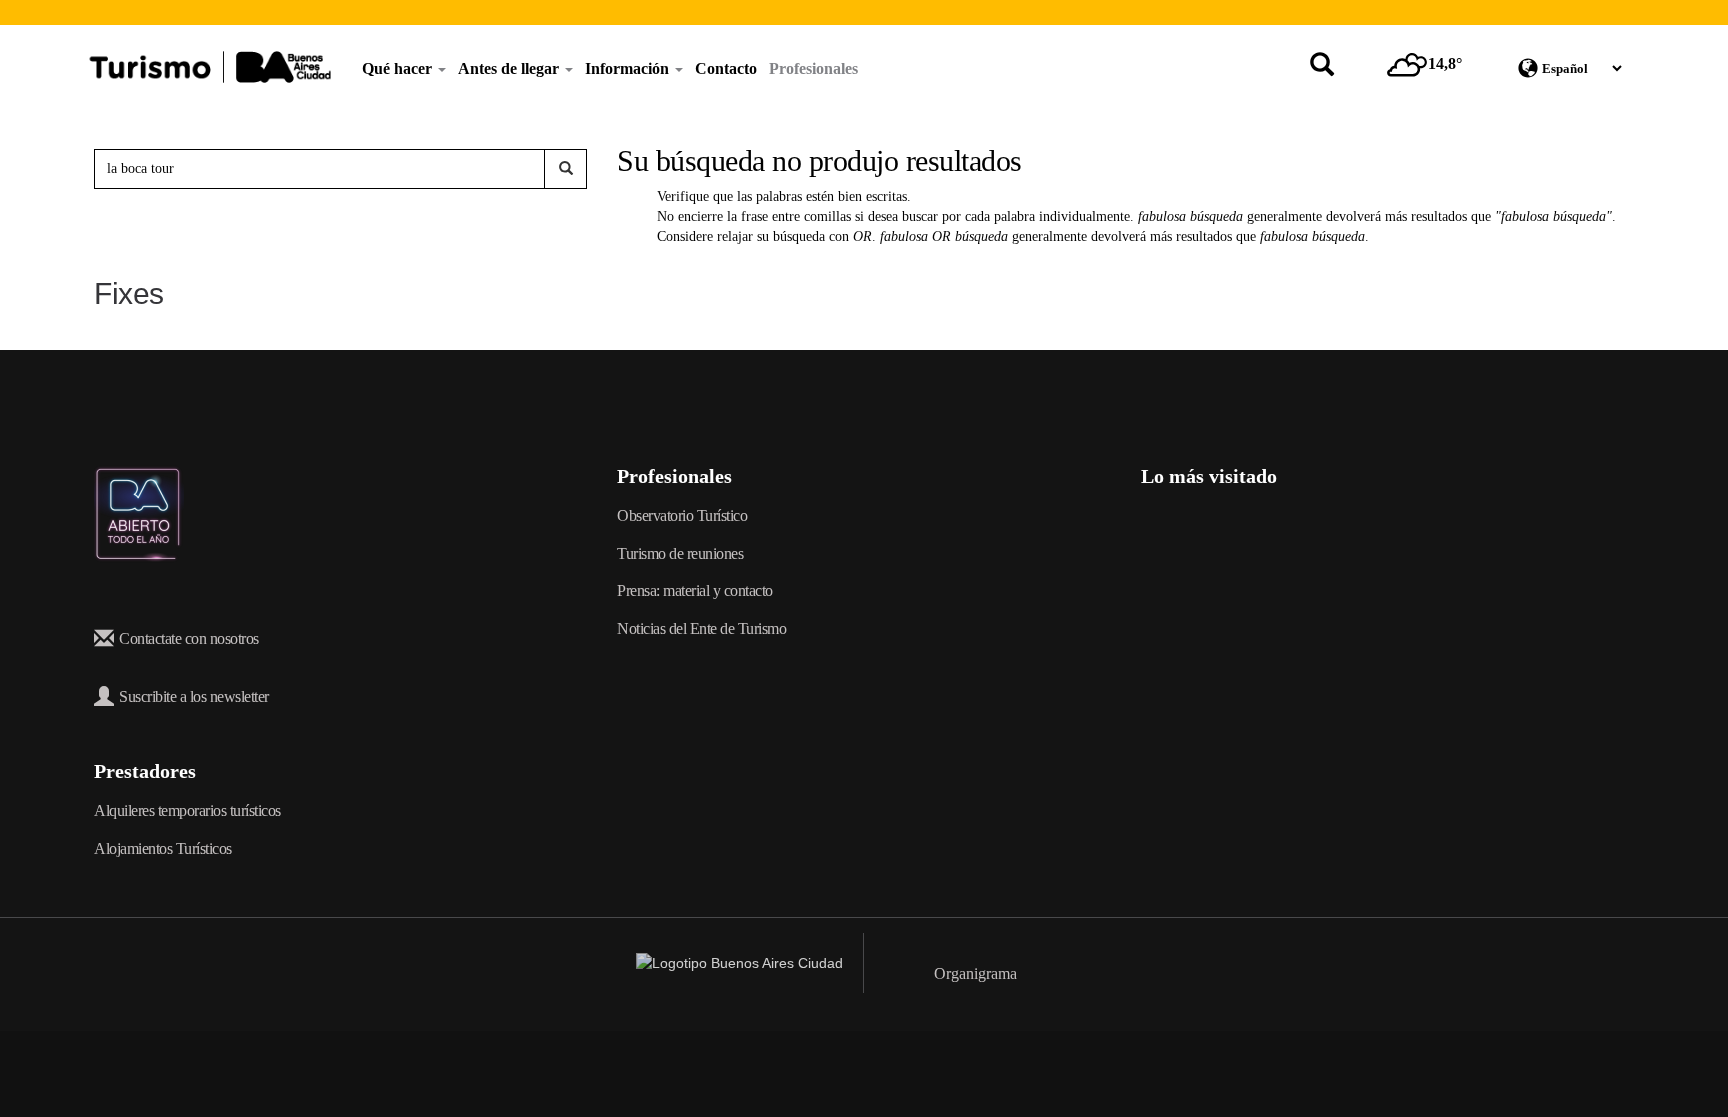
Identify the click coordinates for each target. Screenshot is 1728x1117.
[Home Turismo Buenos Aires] (210, 67)
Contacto (726, 68)
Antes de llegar (510, 68)
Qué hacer (399, 68)
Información (629, 68)
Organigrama (975, 973)
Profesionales (813, 68)
